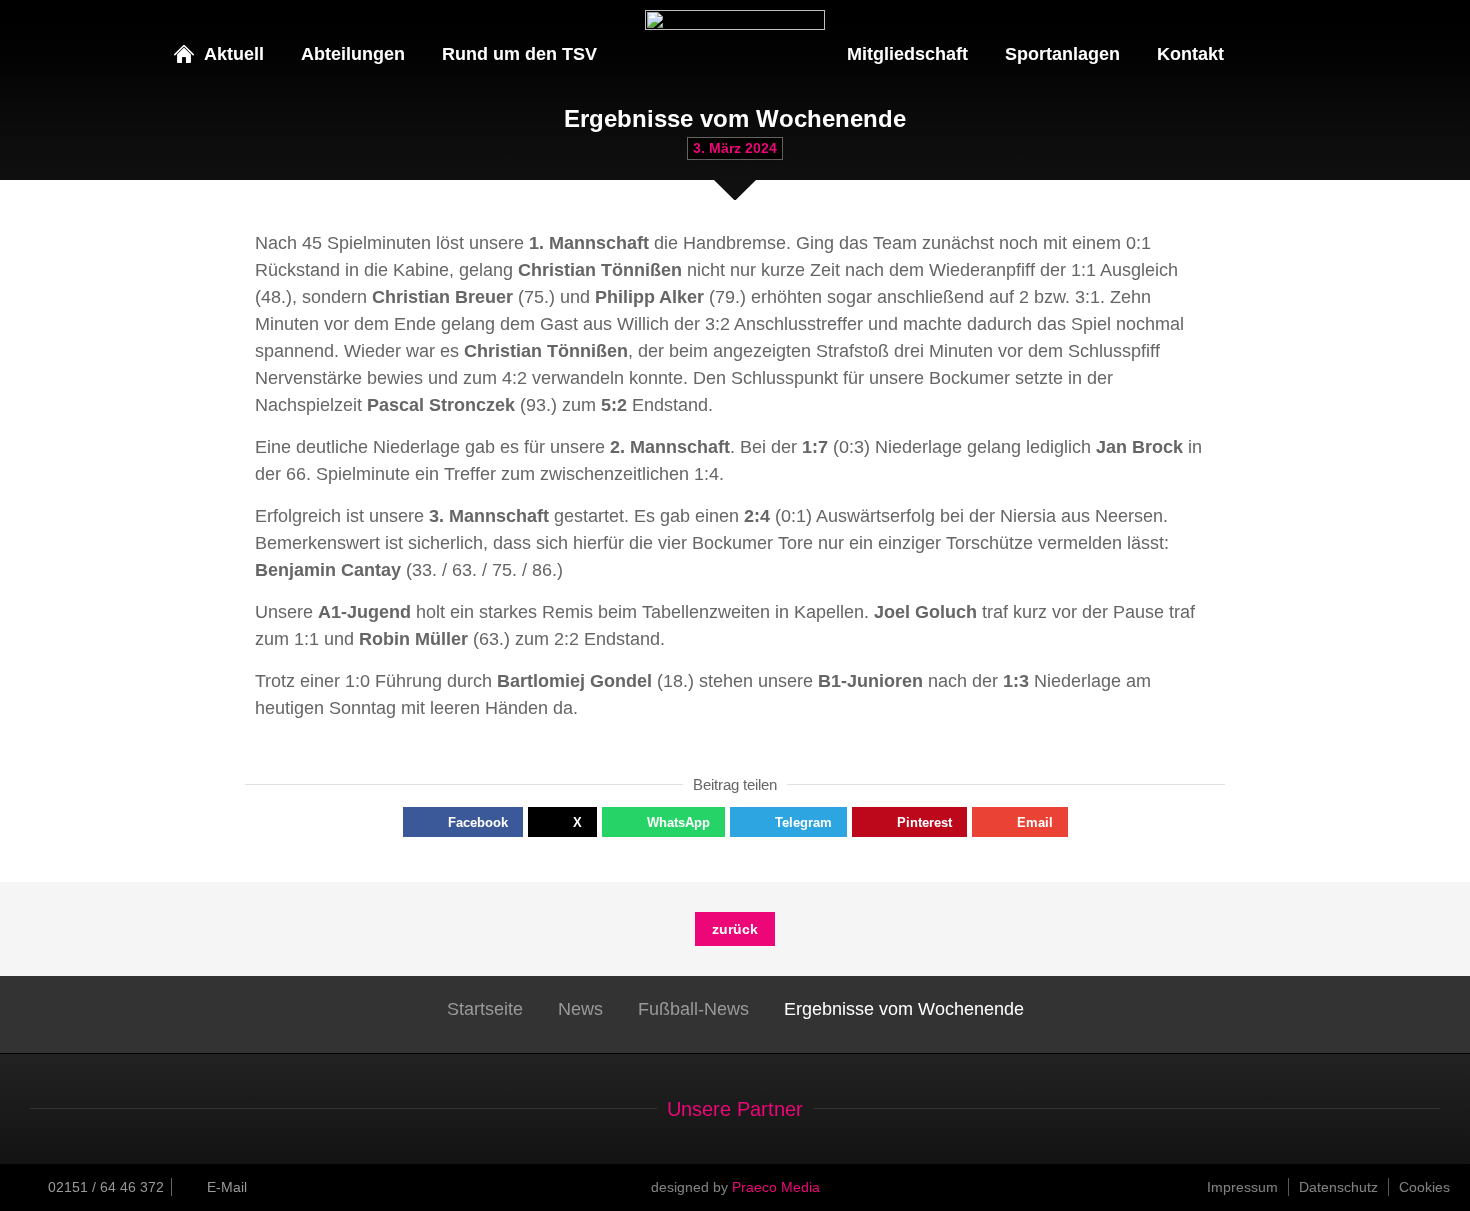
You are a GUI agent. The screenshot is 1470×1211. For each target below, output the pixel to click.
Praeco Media (776, 1187)
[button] (463, 822)
